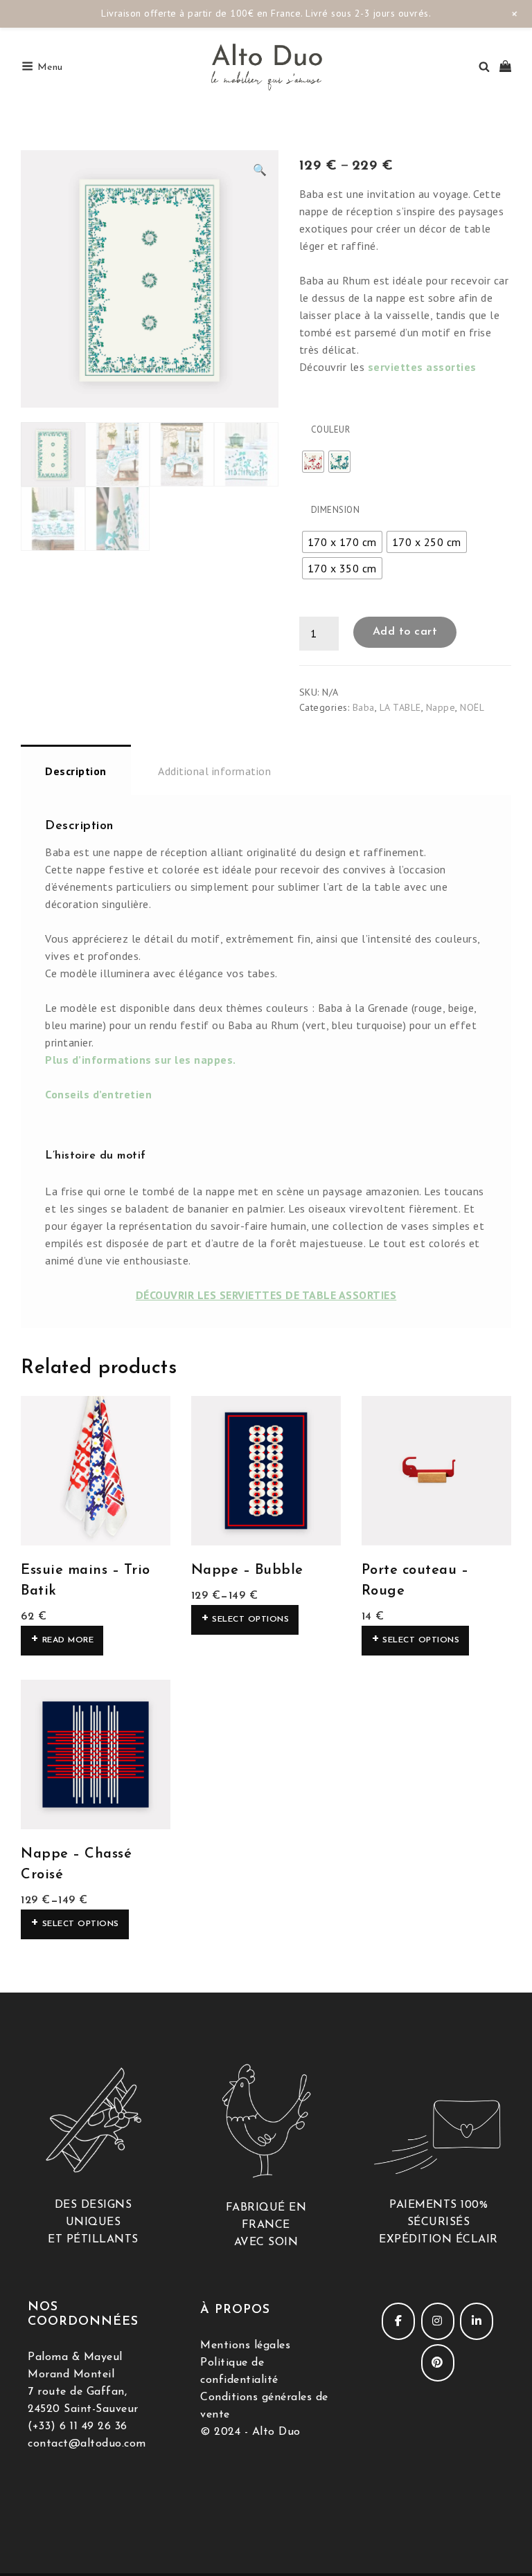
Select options (250, 1620)
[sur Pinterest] (438, 2363)
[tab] (76, 770)
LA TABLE (400, 707)
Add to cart (405, 632)
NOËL (472, 707)
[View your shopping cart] (505, 67)
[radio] (313, 462)
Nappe (441, 707)
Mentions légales (245, 2346)
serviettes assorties (422, 367)
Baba (364, 707)
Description (76, 771)
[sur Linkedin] (477, 2321)
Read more (68, 1640)
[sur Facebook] (398, 2321)
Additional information (214, 771)
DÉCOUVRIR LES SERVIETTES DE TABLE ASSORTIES (266, 1295)
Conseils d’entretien (98, 1094)
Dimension (336, 510)
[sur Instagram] (438, 2321)
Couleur (331, 429)
